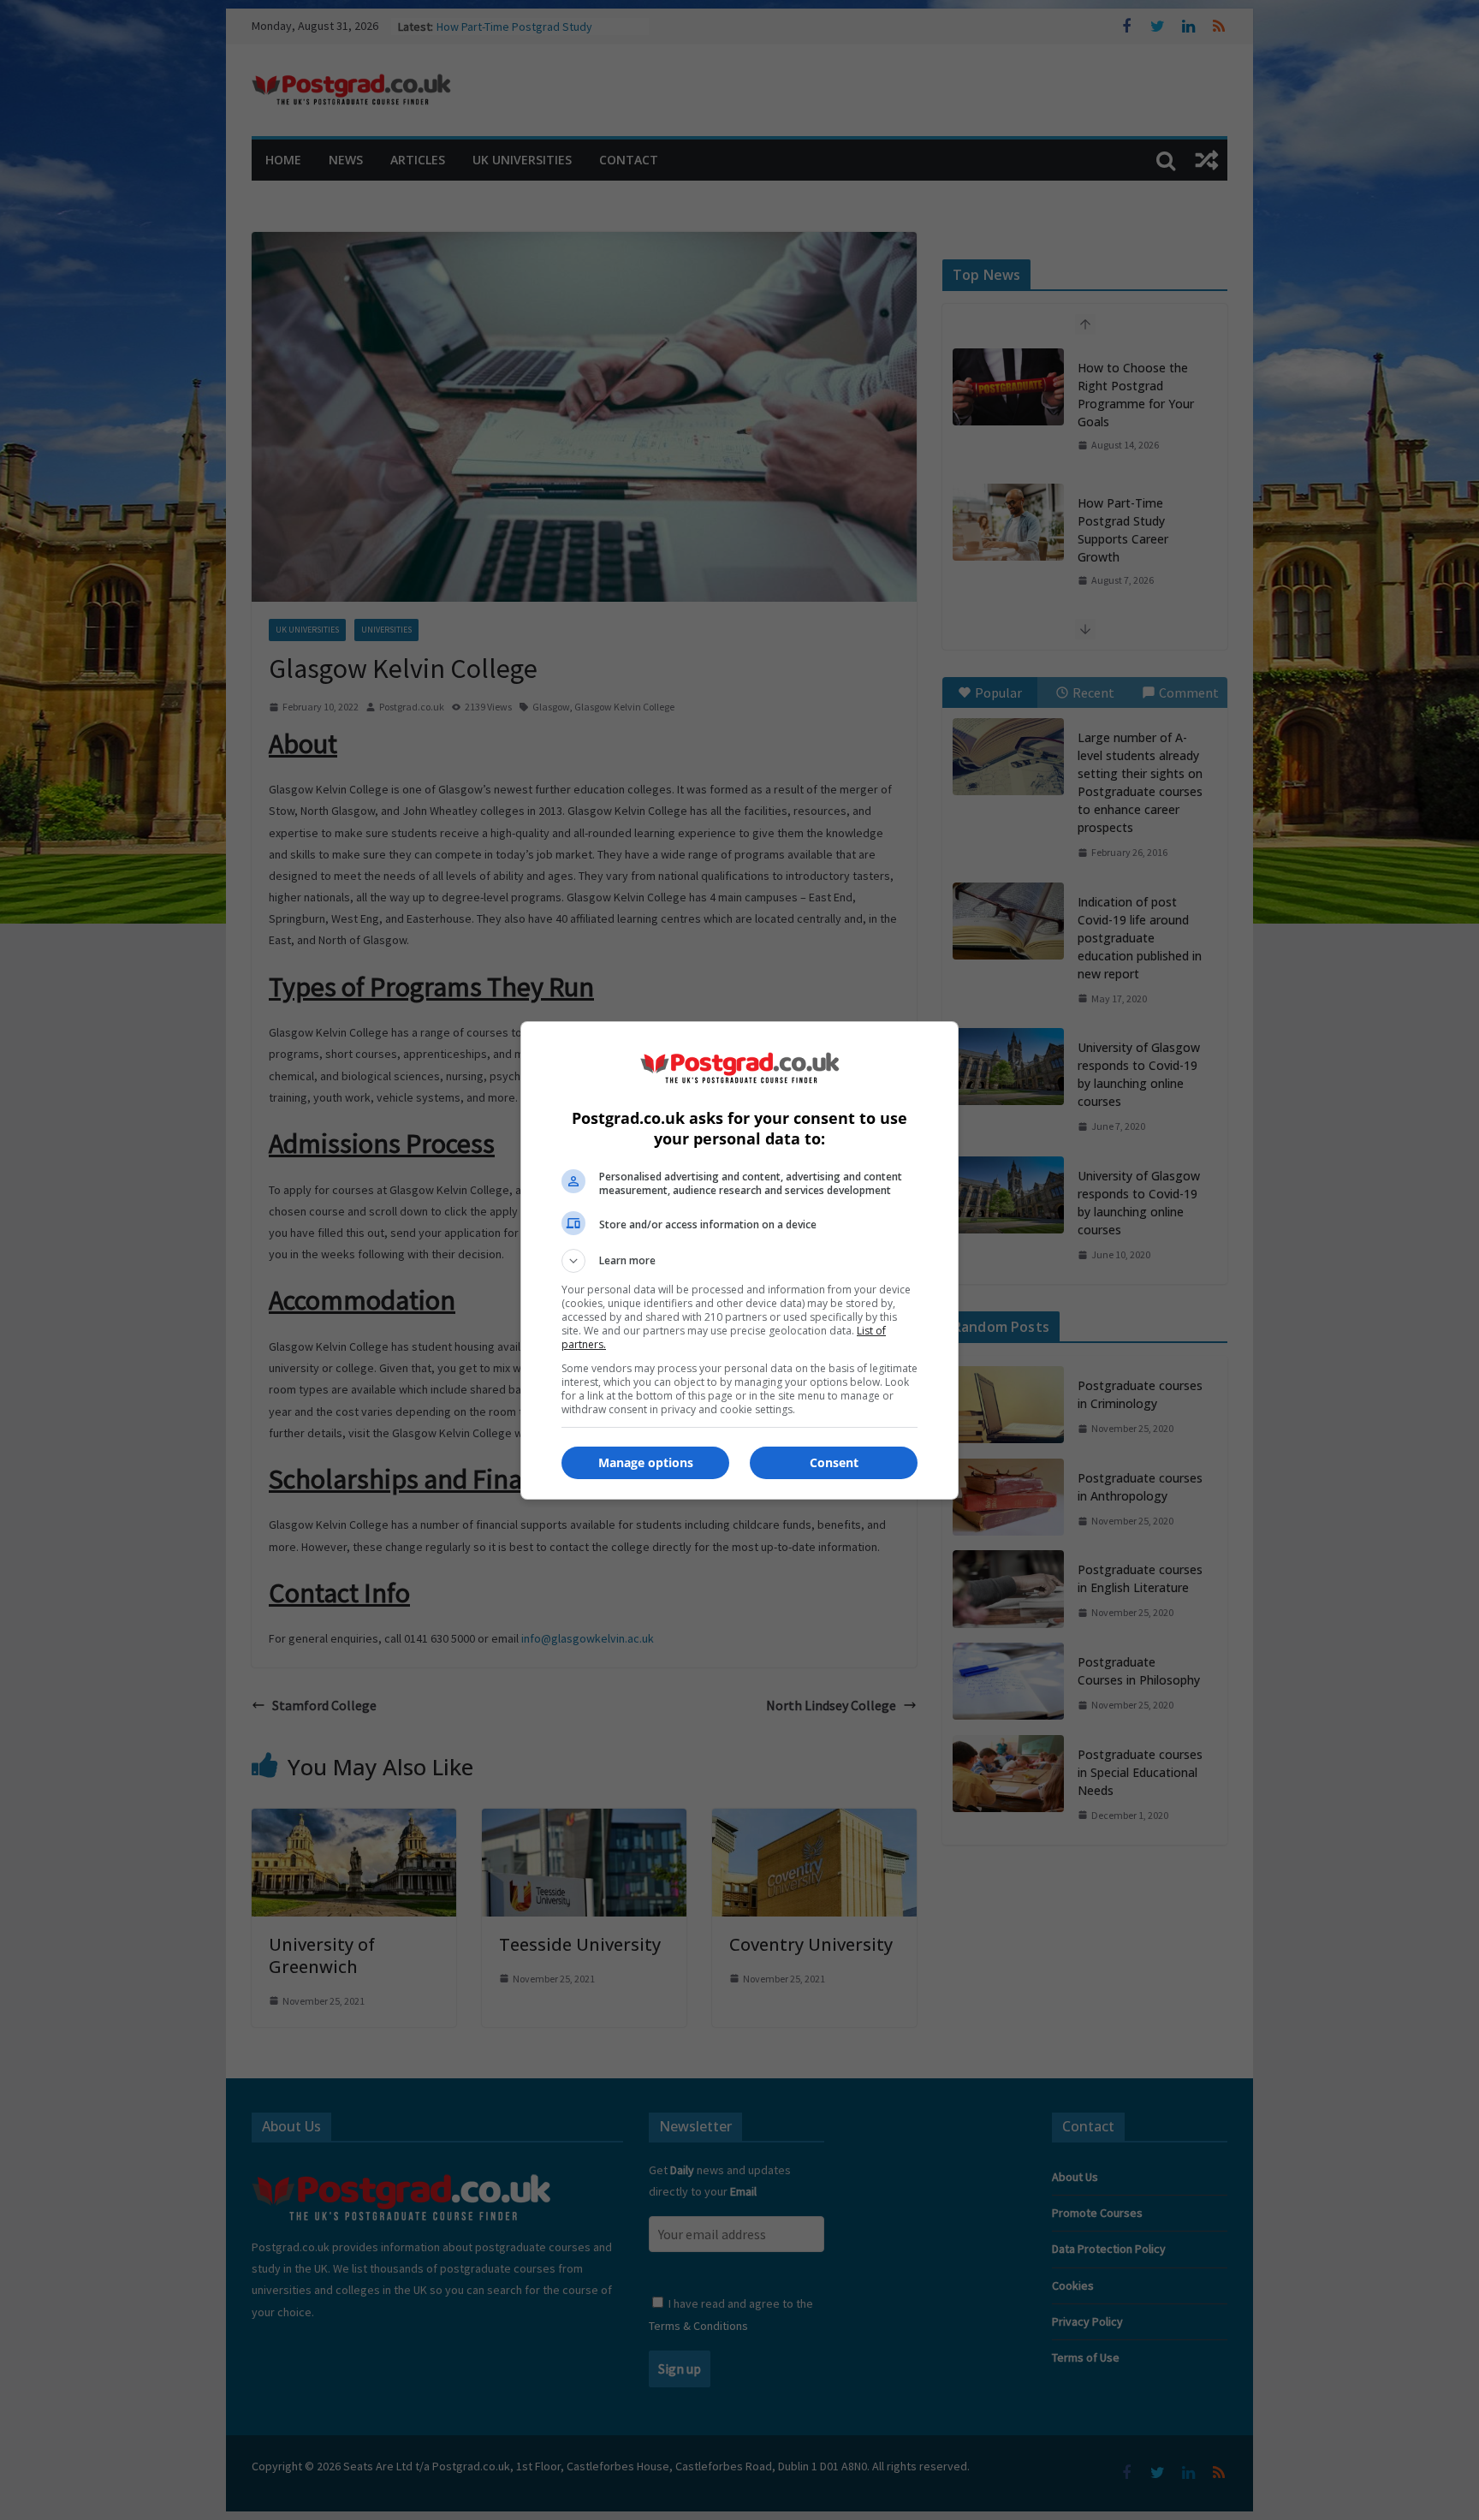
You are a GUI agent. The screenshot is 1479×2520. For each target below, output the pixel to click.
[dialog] (739, 1260)
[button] (739, 1261)
